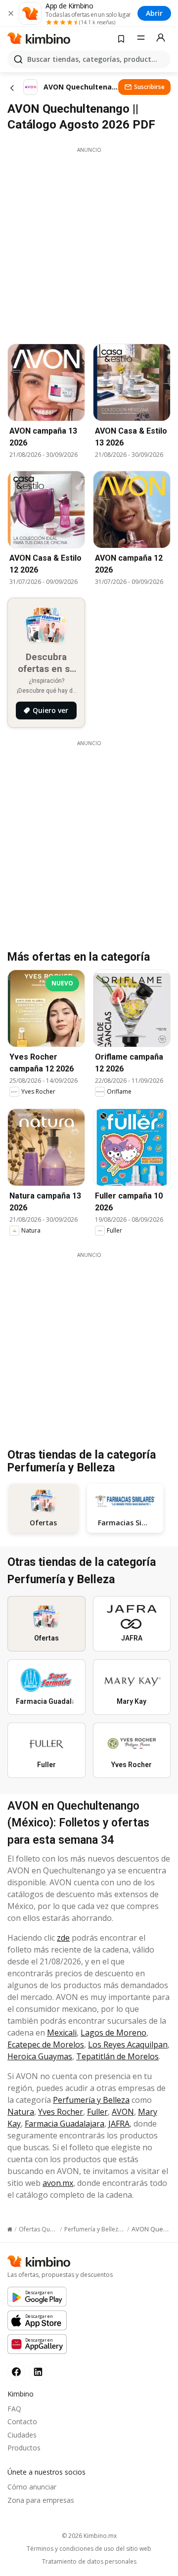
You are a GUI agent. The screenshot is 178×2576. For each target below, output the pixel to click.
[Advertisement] (89, 243)
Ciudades (22, 2435)
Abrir (154, 13)
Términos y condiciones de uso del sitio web (89, 2549)
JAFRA (119, 2124)
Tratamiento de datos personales (89, 2562)
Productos (24, 2448)
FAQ (14, 2409)
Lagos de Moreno (113, 2033)
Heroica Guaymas (40, 2056)
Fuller (97, 2112)
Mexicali (62, 2033)
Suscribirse (149, 87)
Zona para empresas (41, 2500)
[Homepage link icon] (10, 2229)
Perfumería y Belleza (91, 2100)
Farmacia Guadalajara (65, 2124)
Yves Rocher (61, 2112)
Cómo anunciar (32, 2487)
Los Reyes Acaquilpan (128, 2044)
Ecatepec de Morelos (46, 2044)
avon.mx (58, 2183)
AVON (123, 2112)
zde (63, 1938)
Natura (21, 2112)
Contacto (22, 2421)
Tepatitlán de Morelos (117, 2056)
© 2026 (89, 2536)
